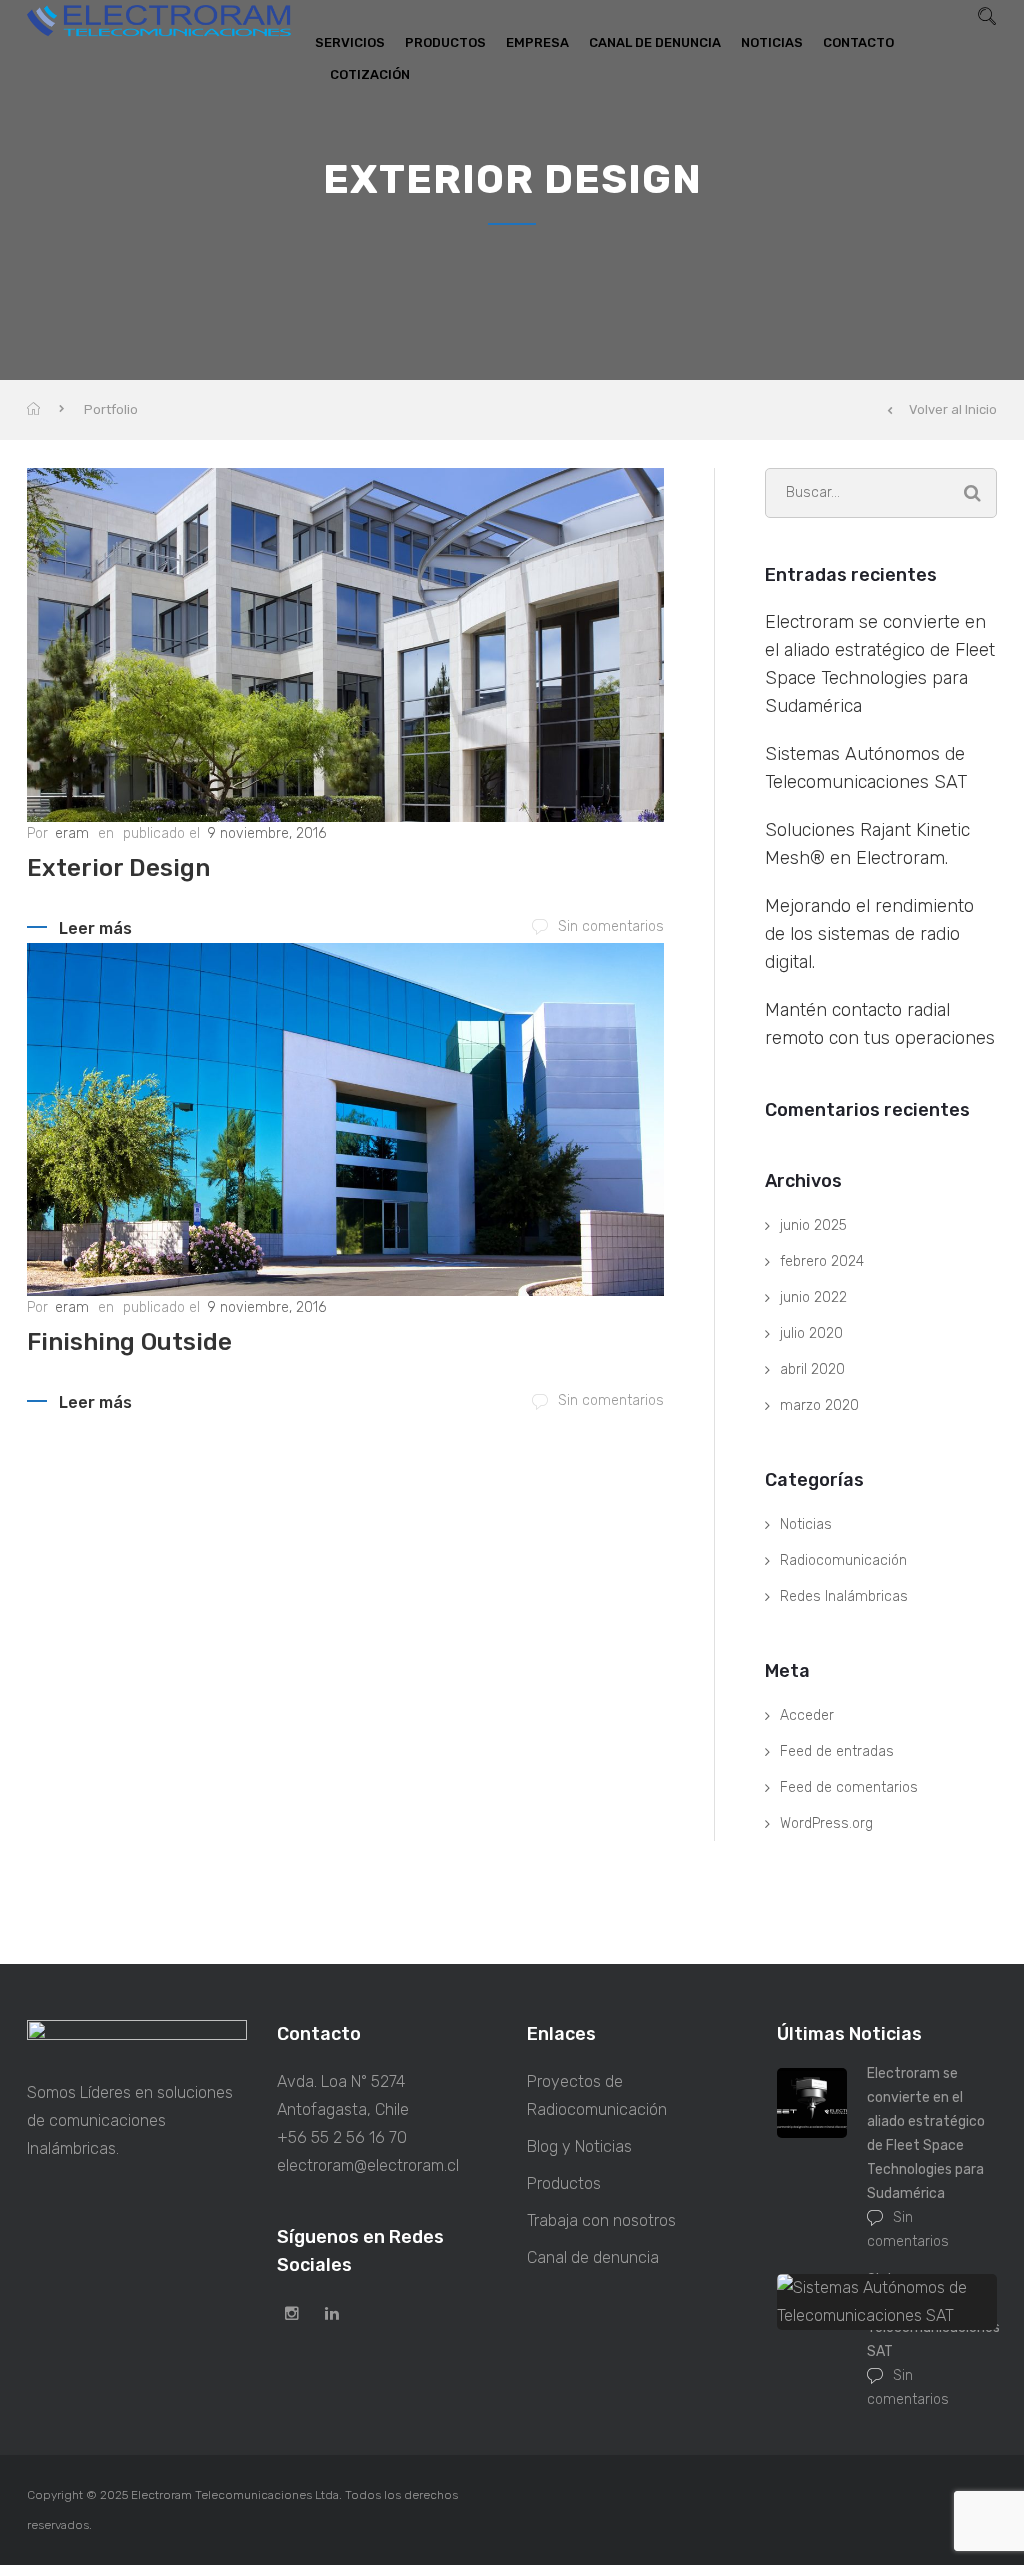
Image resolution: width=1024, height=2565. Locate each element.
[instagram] (292, 2314)
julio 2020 (811, 1333)
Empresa (537, 42)
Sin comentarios (611, 926)
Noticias (772, 42)
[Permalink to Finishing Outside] (345, 1120)
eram (72, 833)
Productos (445, 42)
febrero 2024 (822, 1261)
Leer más (95, 928)
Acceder (807, 1715)
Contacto (858, 42)
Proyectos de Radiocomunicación (597, 2095)
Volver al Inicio (953, 409)
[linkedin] (332, 2314)
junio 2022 (813, 1297)
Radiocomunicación (843, 1560)
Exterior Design (118, 868)
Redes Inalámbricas (844, 1596)
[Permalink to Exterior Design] (345, 645)
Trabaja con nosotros (601, 2220)
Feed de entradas (837, 1751)
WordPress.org (826, 1823)
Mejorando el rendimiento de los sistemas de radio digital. (869, 934)
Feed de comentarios (849, 1787)
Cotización (370, 74)
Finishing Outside (129, 1342)
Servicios (350, 42)
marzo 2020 (819, 1405)
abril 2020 (812, 1369)
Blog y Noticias (579, 2146)
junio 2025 (813, 1225)
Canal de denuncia (655, 42)
